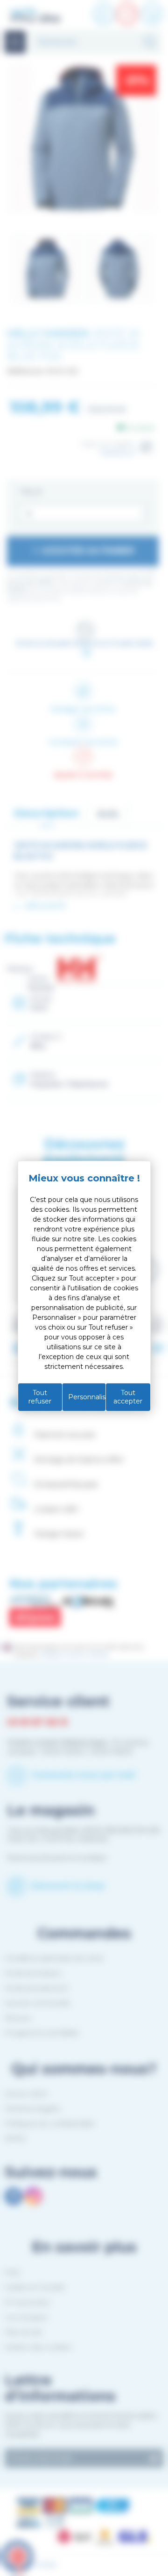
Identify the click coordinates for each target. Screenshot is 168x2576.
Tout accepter (128, 1397)
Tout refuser (40, 1397)
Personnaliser (87, 1397)
